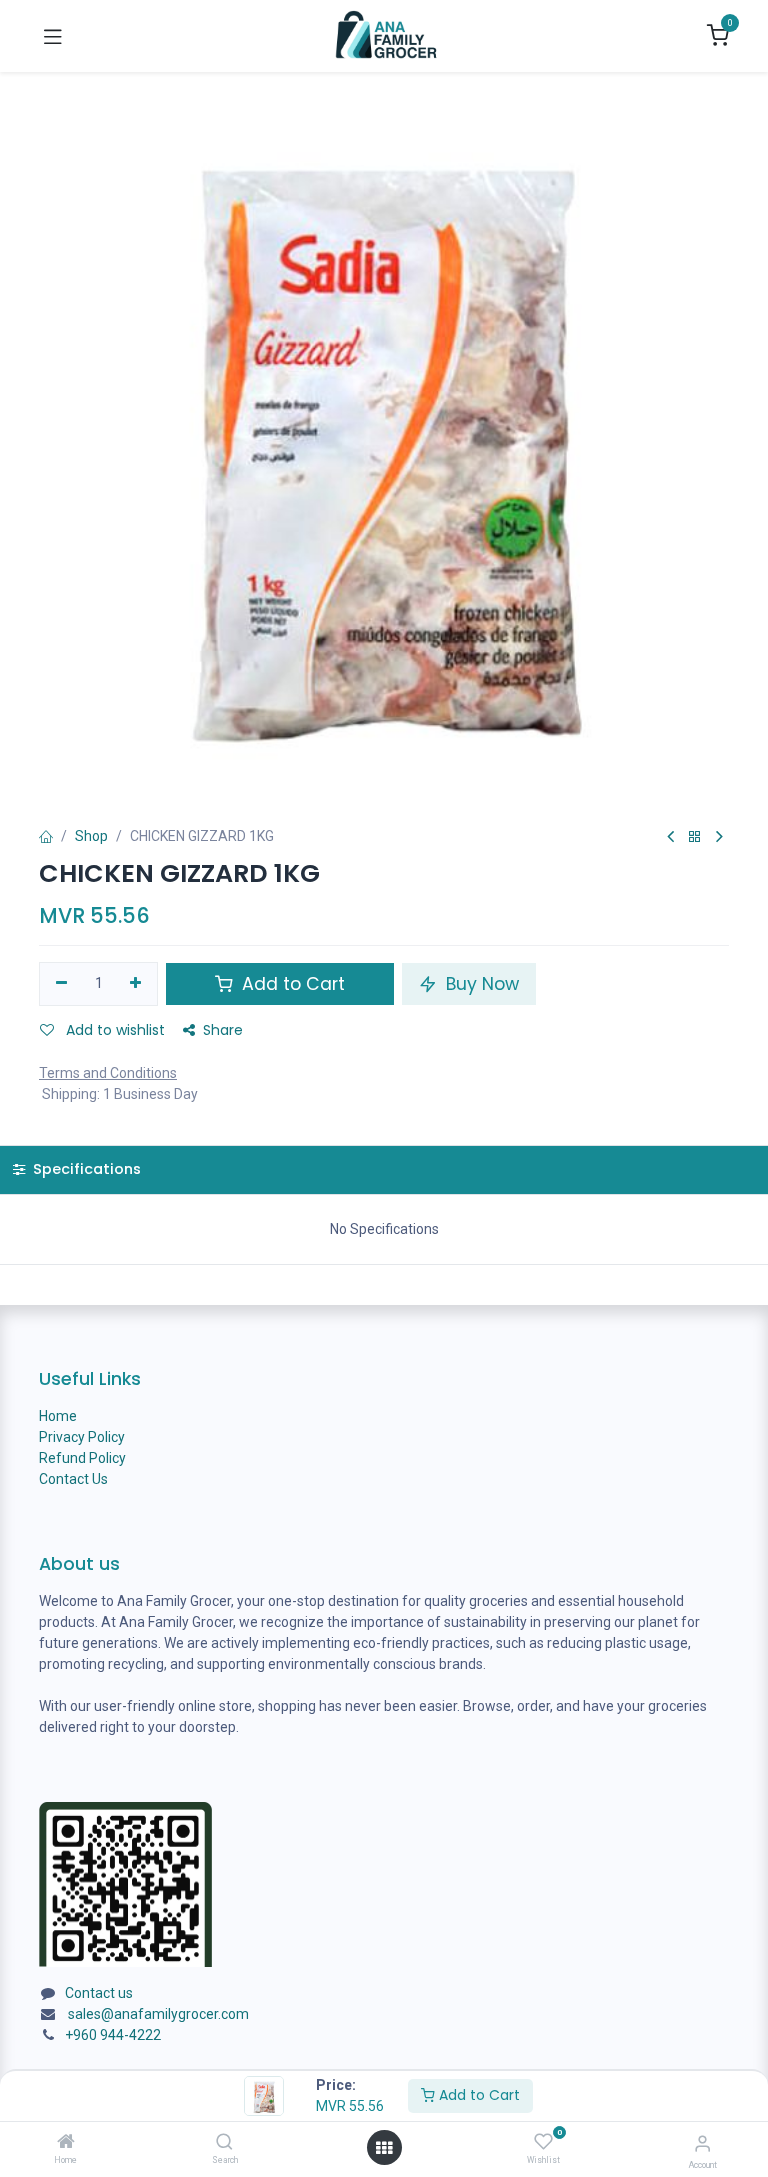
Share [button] (223, 1030)
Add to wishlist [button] (113, 1030)
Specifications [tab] (85, 1169)
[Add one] (136, 984)
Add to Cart (477, 2095)
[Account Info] (702, 2143)
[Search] (224, 2143)
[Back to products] (695, 837)
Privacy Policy (82, 1437)
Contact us (99, 1993)
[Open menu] (384, 2148)
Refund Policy (82, 1458)
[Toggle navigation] (53, 36)
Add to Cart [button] (291, 984)
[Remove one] (61, 984)
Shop (91, 836)
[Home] (66, 2143)
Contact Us (73, 1479)
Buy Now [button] (480, 984)
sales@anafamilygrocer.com (158, 2014)
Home (58, 1416)
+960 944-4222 (113, 2035)
